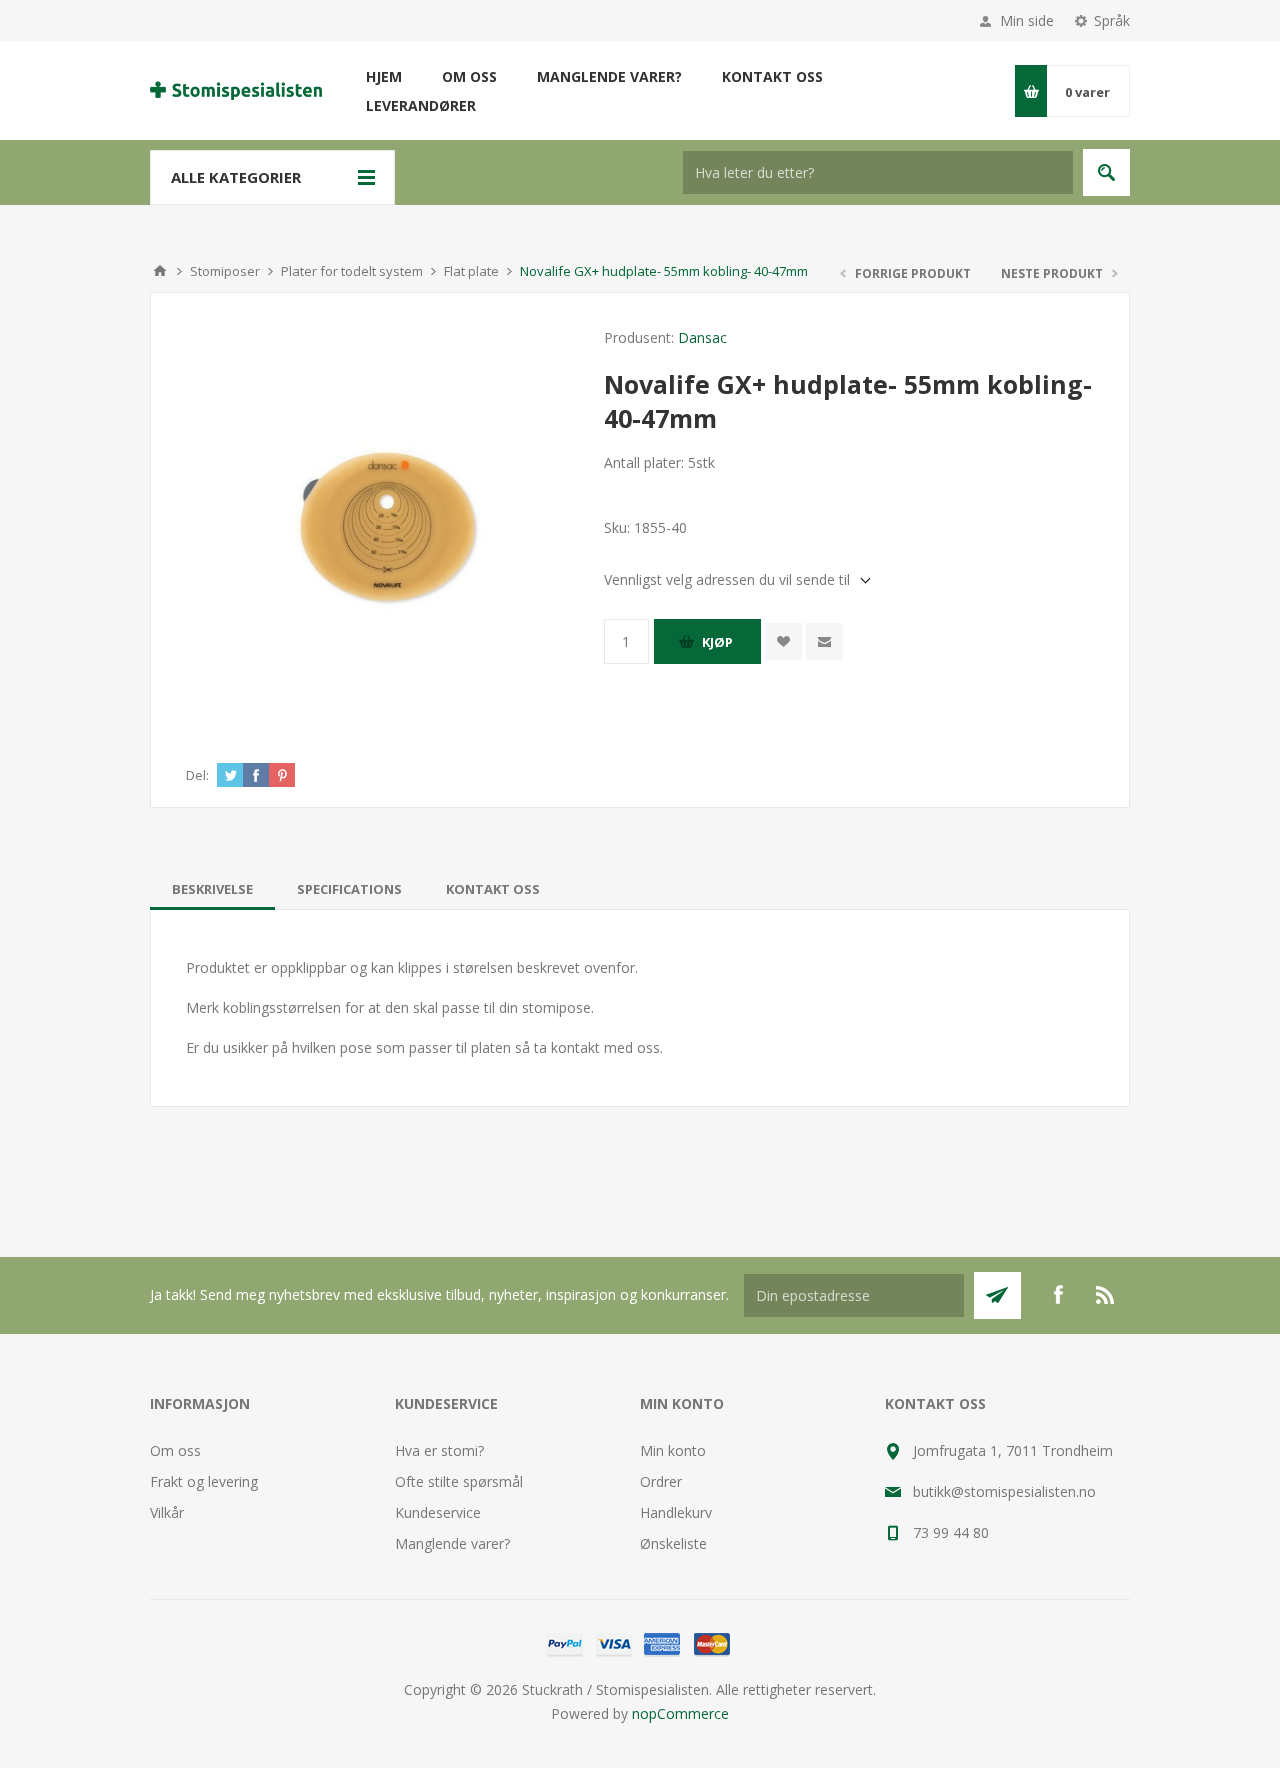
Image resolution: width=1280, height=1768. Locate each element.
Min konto (673, 1450)
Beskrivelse (212, 889)
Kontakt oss (493, 889)
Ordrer (661, 1481)
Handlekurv (676, 1512)
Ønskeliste (673, 1543)
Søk (1106, 172)
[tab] (212, 889)
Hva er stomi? (439, 1450)
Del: (197, 775)
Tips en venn (824, 641)
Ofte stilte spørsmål (459, 1481)
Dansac (702, 337)
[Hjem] (160, 271)
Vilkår (167, 1512)
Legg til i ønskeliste (783, 641)
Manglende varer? (452, 1543)
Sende (997, 1295)
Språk (1112, 20)
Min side (1027, 20)
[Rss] (1106, 1295)
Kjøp (717, 642)
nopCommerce (680, 1713)
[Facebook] (1058, 1295)
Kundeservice (438, 1512)
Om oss (175, 1450)
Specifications (349, 889)
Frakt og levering (204, 1481)
